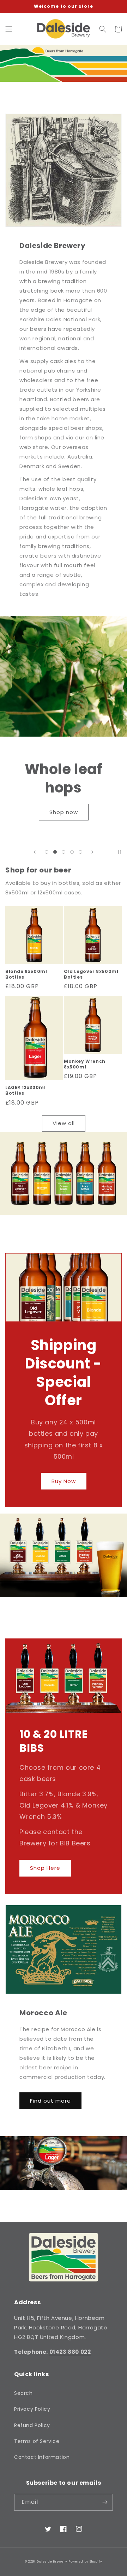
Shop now (64, 812)
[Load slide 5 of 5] (80, 852)
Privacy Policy (32, 2409)
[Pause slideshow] (119, 852)
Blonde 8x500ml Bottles (26, 974)
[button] (9, 29)
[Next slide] (92, 852)
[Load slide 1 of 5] (47, 852)
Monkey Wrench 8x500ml (85, 1064)
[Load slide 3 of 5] (64, 852)
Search (23, 2393)
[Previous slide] (35, 852)
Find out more (50, 2101)
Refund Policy (32, 2425)
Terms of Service (37, 2441)
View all (64, 1123)
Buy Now (64, 1481)
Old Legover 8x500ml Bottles (91, 974)
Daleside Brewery (52, 2561)
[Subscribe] (105, 2502)
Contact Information (42, 2457)
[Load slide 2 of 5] (55, 852)
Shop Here (45, 1868)
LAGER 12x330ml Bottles (25, 1090)
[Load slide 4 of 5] (72, 852)
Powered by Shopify (85, 2561)
